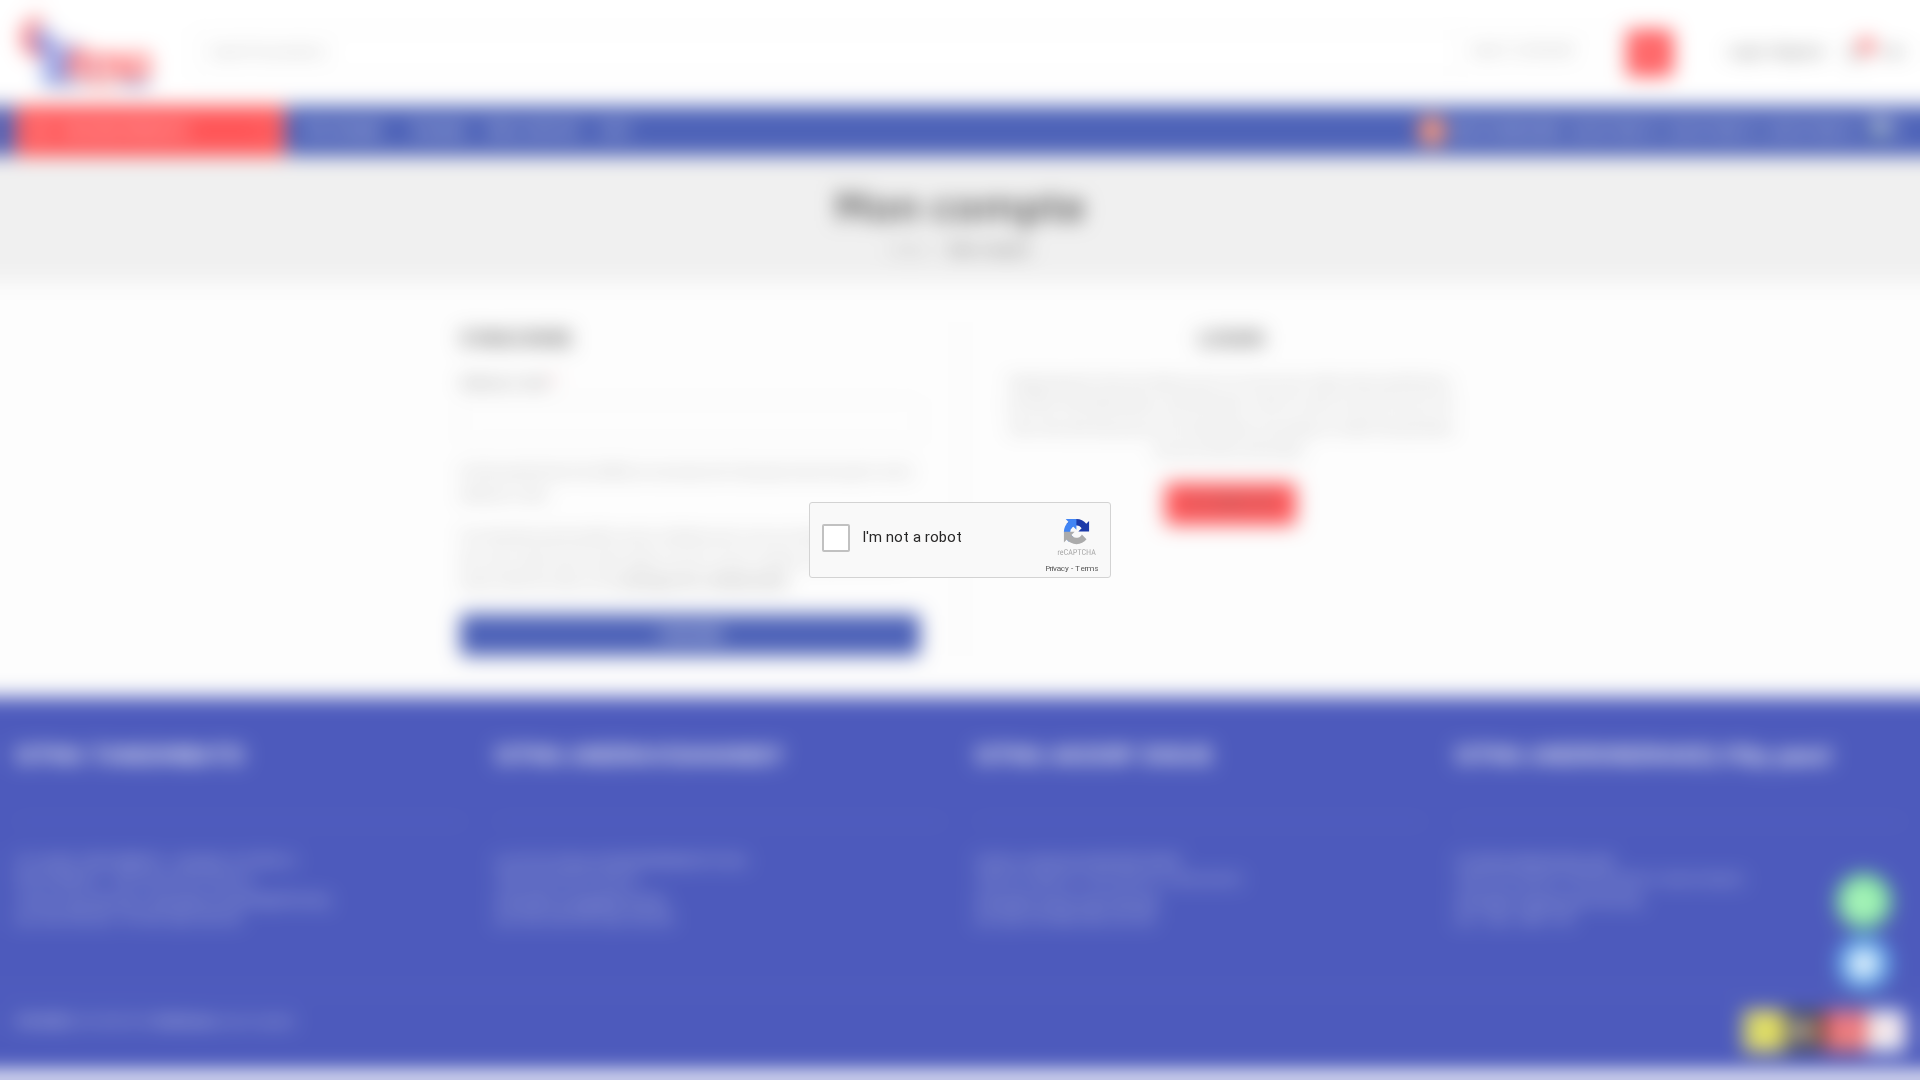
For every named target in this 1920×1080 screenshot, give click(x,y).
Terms (1087, 568)
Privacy (1057, 568)
